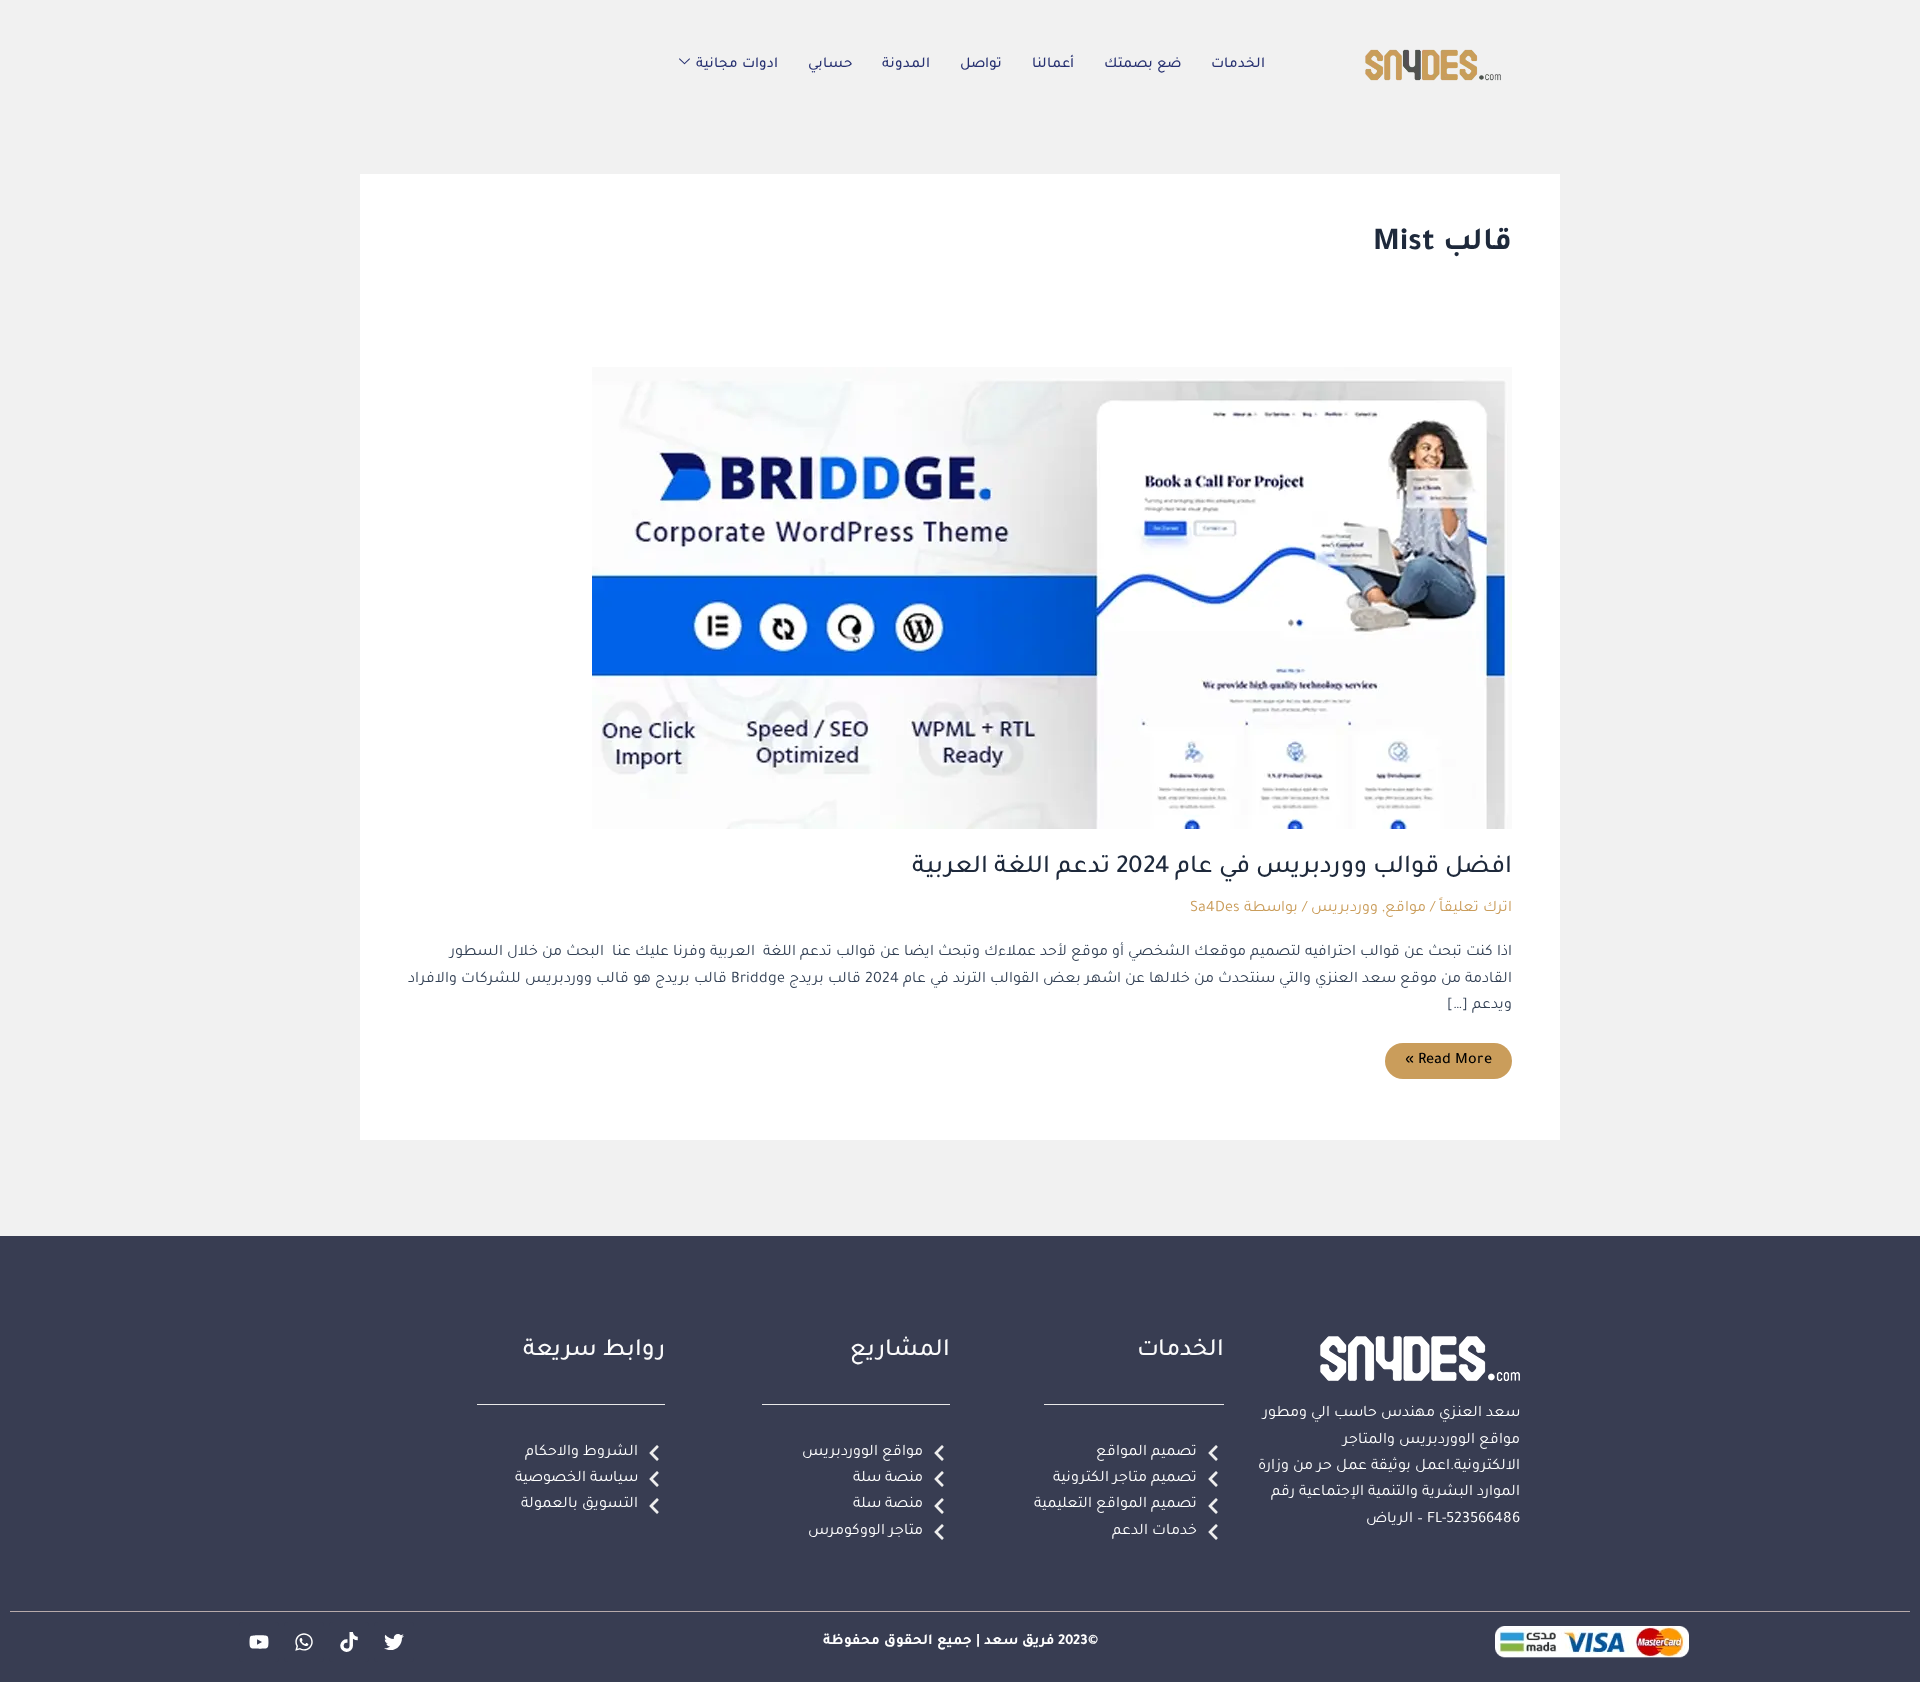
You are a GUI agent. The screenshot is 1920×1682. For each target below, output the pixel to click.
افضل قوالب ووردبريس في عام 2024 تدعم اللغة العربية (1212, 868)
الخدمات (1238, 64)
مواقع (1405, 909)
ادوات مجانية (737, 64)
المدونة (906, 64)
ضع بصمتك (1142, 64)
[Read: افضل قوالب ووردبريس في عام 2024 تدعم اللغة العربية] (1052, 599)
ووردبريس (1344, 909)
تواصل (981, 64)
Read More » (1449, 1056)
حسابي (830, 64)
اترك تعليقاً (1475, 909)
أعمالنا (1053, 64)
